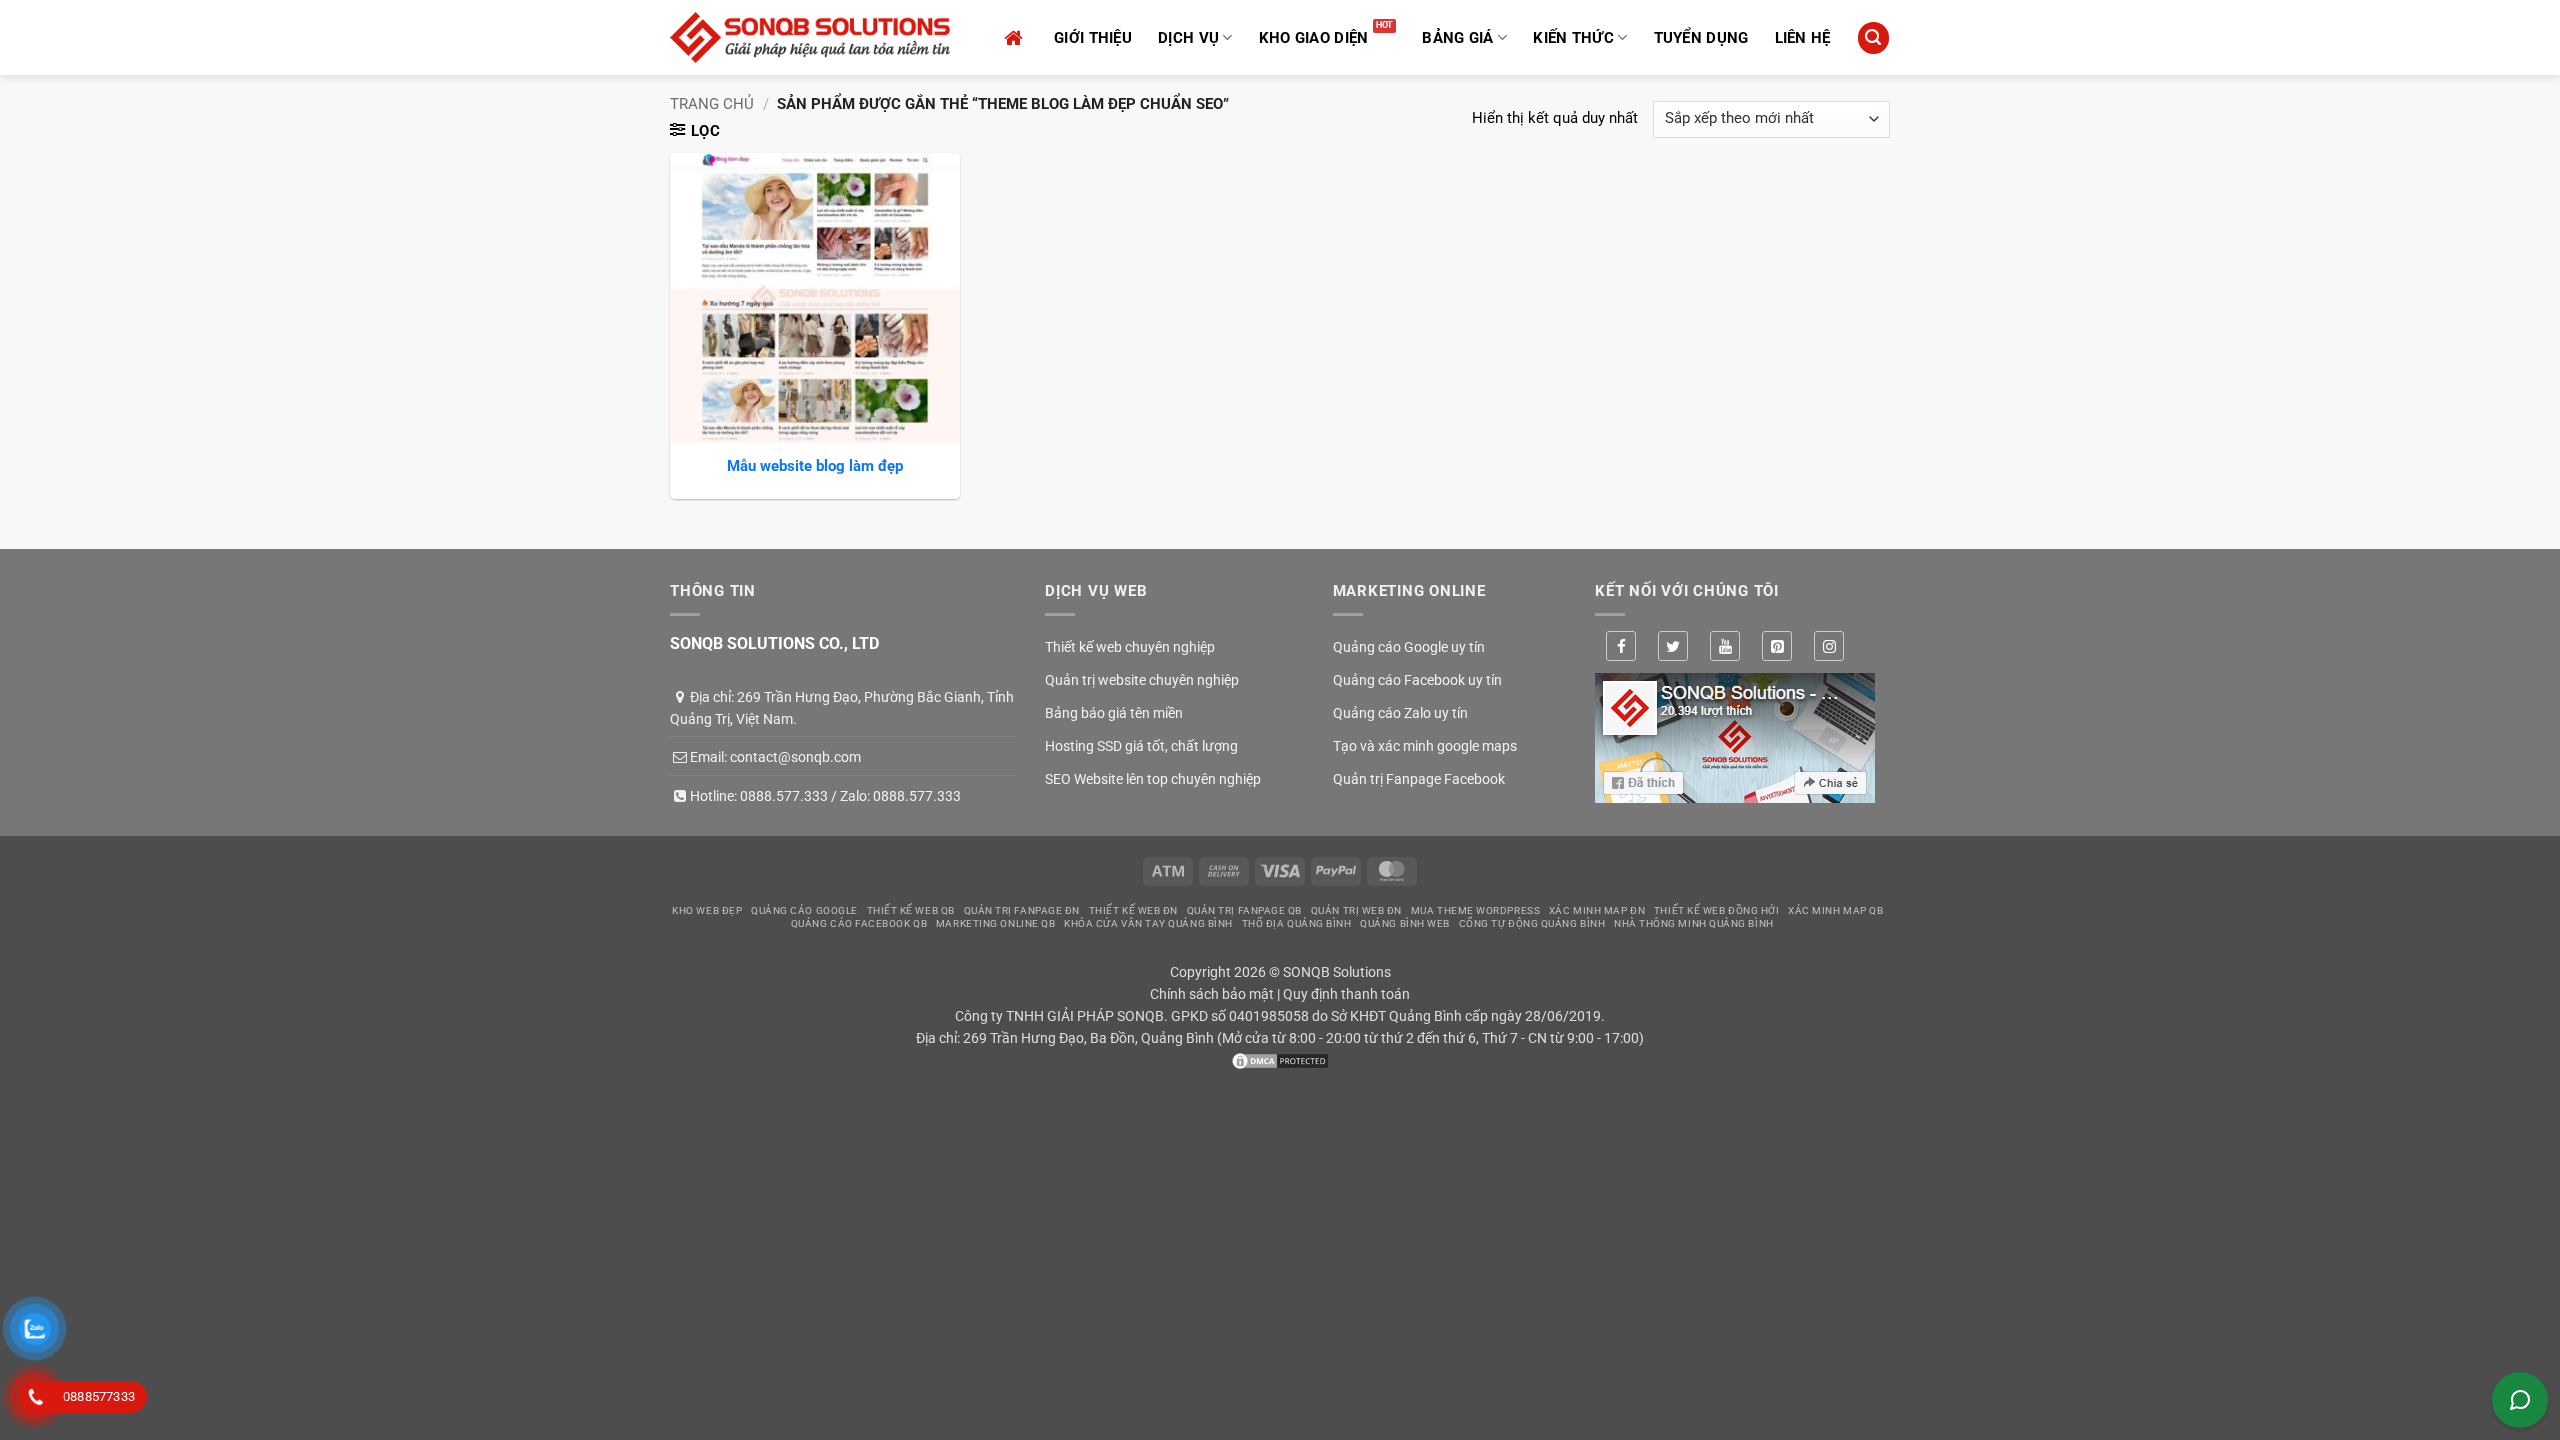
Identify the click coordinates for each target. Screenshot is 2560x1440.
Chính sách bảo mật (1212, 994)
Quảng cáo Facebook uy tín (1417, 680)
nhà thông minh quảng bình (1694, 923)
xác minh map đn (1597, 910)
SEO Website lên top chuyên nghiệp (1153, 779)
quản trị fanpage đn (1022, 910)
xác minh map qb (1835, 910)
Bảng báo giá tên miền (1114, 713)
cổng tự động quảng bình (1532, 923)
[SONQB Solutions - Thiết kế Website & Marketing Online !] (810, 37)
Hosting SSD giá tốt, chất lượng (1141, 746)
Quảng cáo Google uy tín (1409, 647)
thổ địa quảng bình (1297, 923)
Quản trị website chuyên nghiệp (1142, 680)
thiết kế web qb (911, 910)
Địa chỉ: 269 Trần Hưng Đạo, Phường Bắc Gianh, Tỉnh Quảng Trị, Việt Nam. (842, 708)
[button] (1873, 37)
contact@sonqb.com (795, 757)
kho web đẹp (707, 910)
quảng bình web (1405, 923)
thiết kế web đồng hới (1717, 910)
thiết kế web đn (1133, 910)
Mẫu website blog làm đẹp (815, 466)
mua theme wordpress (1475, 910)
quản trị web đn (1356, 910)
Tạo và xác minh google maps (1425, 746)
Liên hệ (1803, 38)
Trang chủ (712, 104)
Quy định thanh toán (1346, 994)
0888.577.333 (784, 796)
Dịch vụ (1188, 38)
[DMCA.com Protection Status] (1280, 1060)
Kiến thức (1573, 38)
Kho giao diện (1314, 38)
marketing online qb (995, 923)
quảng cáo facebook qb (859, 923)
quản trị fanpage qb (1244, 910)
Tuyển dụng (1701, 38)
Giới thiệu (1093, 38)
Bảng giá (1457, 38)
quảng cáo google (804, 910)
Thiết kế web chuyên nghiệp (1130, 647)
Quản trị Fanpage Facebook (1419, 779)
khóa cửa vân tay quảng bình (1148, 923)
